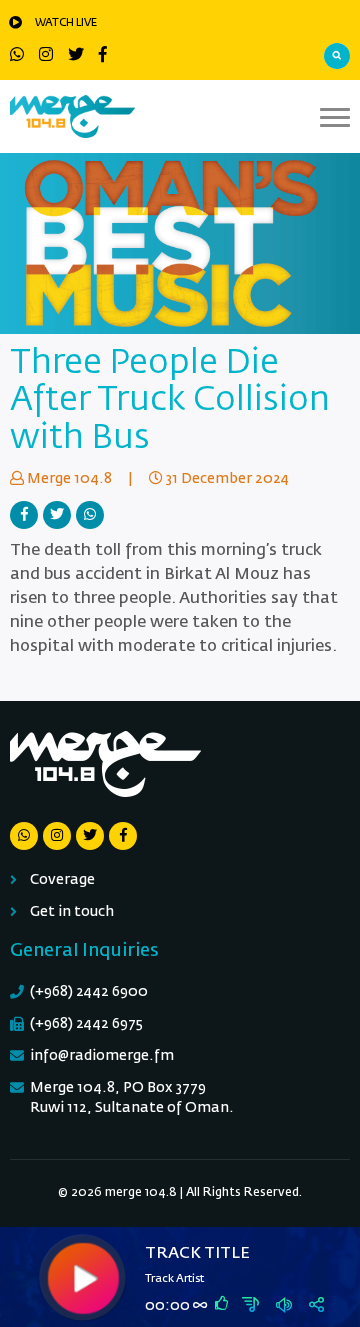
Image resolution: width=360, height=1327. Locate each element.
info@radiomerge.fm (102, 1056)
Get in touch (72, 912)
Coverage (62, 880)
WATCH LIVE (66, 22)
